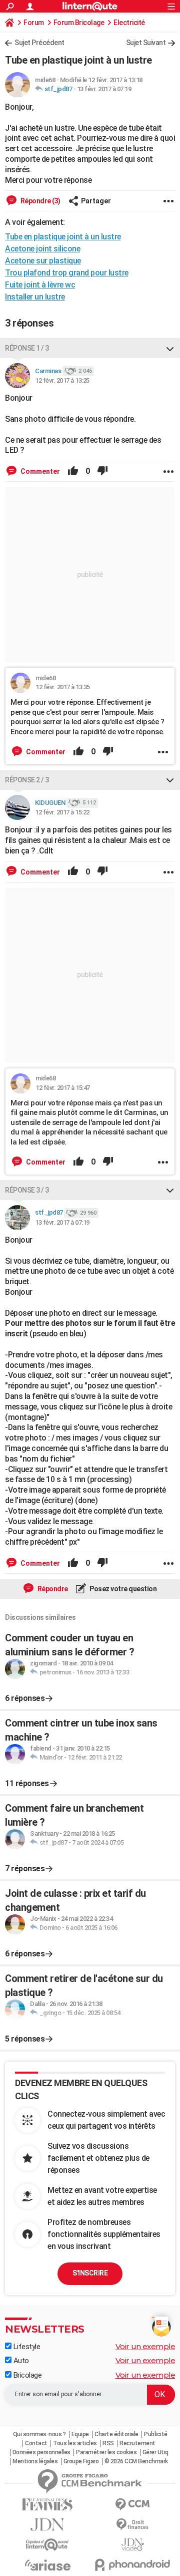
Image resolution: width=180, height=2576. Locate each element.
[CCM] (132, 2505)
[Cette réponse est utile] (73, 471)
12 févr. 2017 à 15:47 (63, 1088)
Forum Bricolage (79, 23)
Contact (36, 2443)
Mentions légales (35, 2461)
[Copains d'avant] (47, 2545)
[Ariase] (47, 2565)
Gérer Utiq (155, 2452)
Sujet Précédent (39, 43)
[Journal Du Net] (47, 2525)
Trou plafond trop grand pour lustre (67, 273)
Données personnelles (41, 2452)
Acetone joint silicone (42, 249)
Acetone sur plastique (43, 261)
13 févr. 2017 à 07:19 (104, 89)
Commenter (39, 471)
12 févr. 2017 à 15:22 (62, 812)
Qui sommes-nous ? (39, 2434)
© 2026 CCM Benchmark (136, 2461)
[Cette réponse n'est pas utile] (102, 471)
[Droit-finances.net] (132, 2525)
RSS (108, 2443)
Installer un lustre (35, 297)
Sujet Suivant (146, 43)
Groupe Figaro (81, 2461)
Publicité (156, 2434)
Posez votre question (123, 1589)
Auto (20, 2361)
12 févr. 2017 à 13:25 (62, 380)
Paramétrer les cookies (106, 2452)
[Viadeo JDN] (132, 2545)
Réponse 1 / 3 (27, 348)
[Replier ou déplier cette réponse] (170, 348)
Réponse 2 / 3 (27, 780)
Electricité (129, 23)
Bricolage (26, 2375)
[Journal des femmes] (47, 2505)
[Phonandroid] (132, 2565)
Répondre (52, 1589)
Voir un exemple (145, 2346)
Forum (34, 23)
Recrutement (137, 2443)
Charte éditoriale (116, 2434)
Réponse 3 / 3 (27, 1190)
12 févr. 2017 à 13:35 (63, 687)
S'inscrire (90, 2273)
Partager (96, 201)
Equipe (80, 2434)
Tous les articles (75, 2443)
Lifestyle (26, 2347)
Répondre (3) (40, 201)
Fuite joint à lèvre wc (40, 285)
